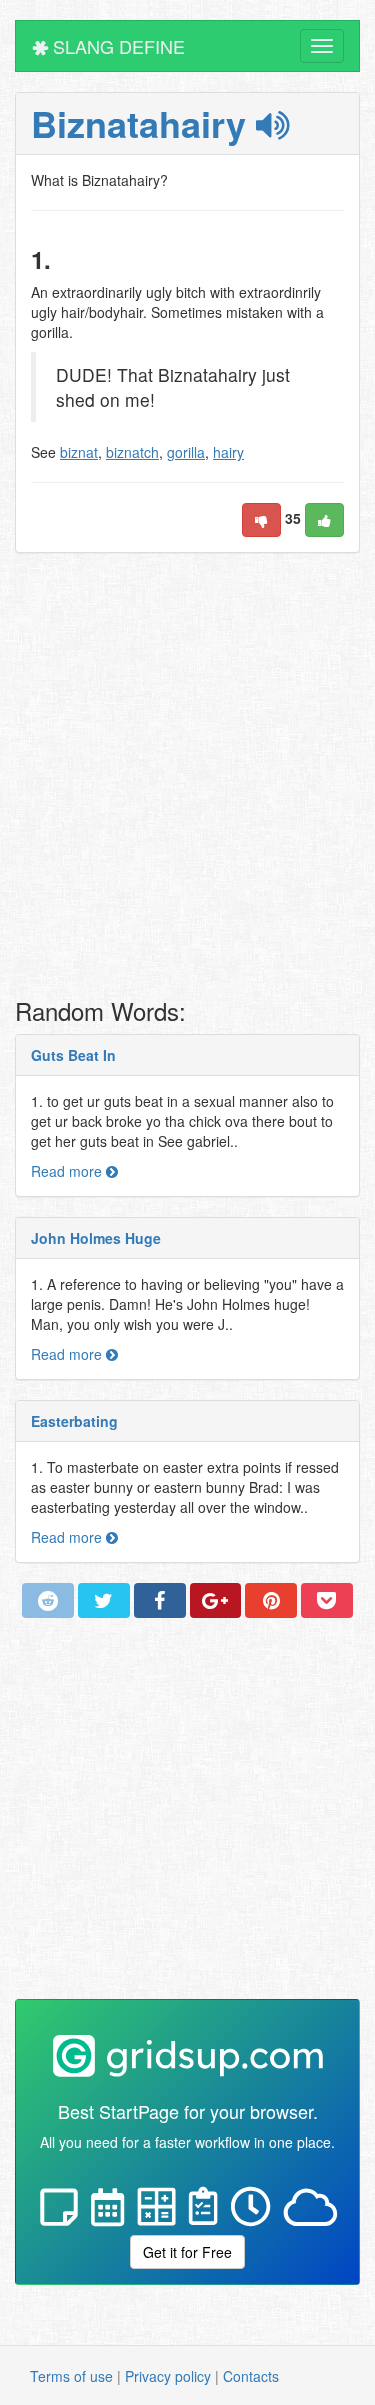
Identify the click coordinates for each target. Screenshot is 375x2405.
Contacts (251, 2376)
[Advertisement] (187, 780)
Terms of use (71, 2376)
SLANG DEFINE (116, 46)
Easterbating (74, 1421)
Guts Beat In (73, 1055)
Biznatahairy (143, 123)
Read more (68, 1171)
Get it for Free (187, 2252)
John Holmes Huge (96, 1238)
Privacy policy (168, 2376)
